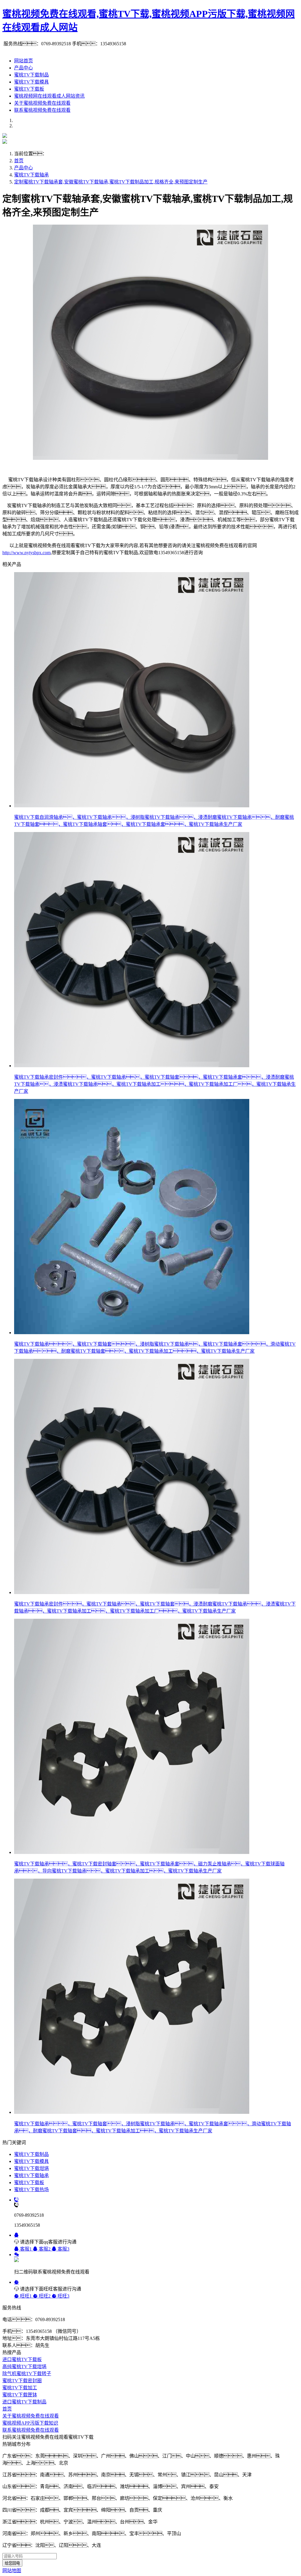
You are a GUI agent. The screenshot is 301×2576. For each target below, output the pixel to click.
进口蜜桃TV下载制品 (24, 2402)
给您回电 (12, 2563)
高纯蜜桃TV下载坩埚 (24, 2367)
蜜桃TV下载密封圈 (22, 2381)
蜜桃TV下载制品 (31, 75)
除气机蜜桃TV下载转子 (27, 2374)
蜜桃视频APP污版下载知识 (30, 2423)
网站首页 (24, 61)
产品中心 (24, 68)
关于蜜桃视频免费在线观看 (42, 103)
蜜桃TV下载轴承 (31, 175)
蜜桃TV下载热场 (31, 2190)
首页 (19, 161)
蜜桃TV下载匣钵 (20, 2395)
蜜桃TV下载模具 (31, 82)
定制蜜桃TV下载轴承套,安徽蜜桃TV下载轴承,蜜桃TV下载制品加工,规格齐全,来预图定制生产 (111, 182)
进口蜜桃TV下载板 (22, 2359)
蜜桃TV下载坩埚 (31, 2168)
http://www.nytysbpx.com (26, 553)
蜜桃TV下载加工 (20, 2388)
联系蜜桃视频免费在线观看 (42, 110)
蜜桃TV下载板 (29, 89)
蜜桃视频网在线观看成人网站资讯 (49, 96)
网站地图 (12, 2571)
